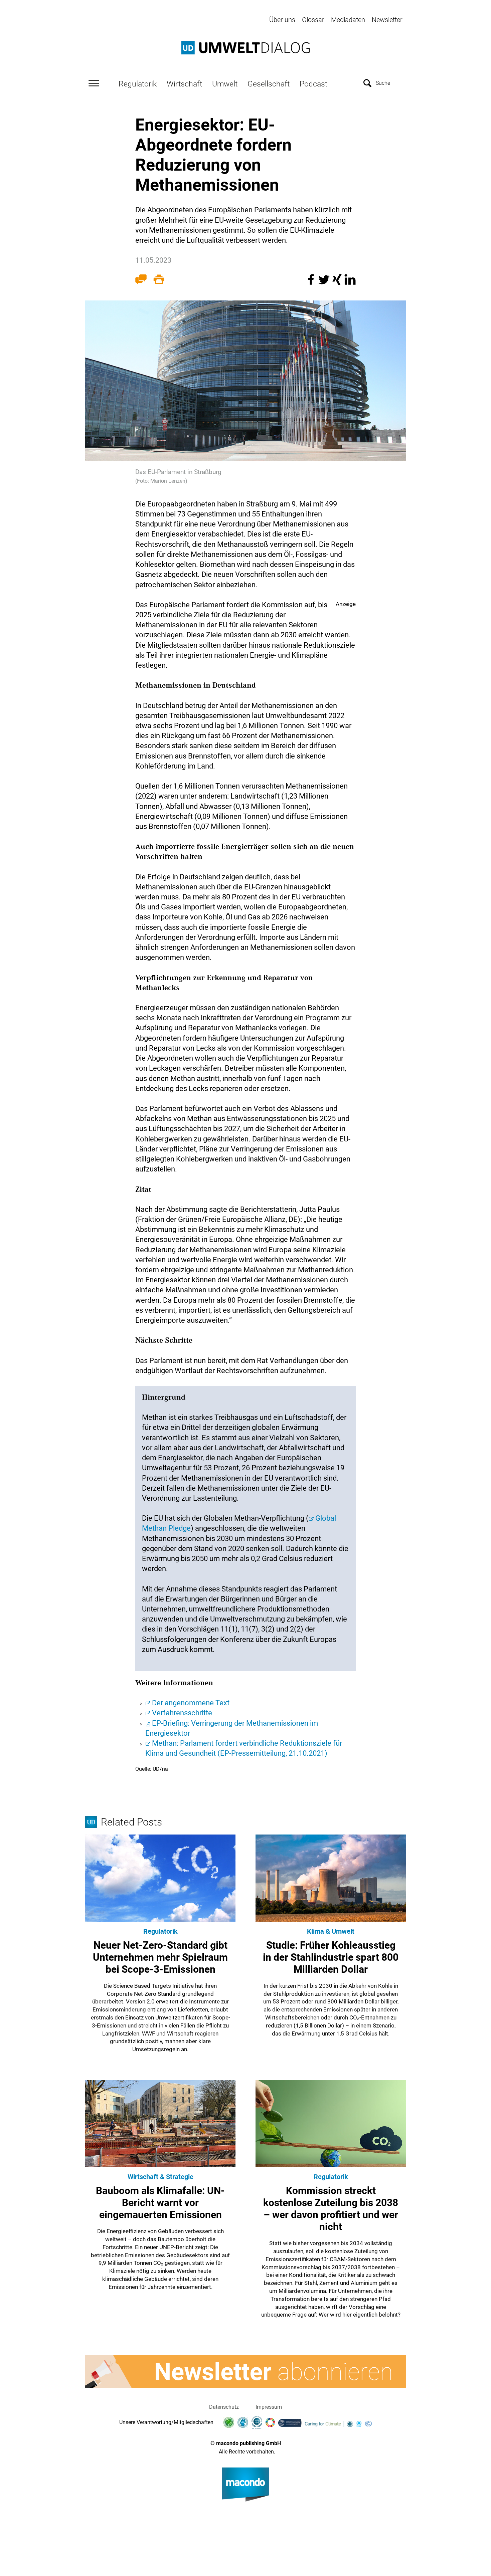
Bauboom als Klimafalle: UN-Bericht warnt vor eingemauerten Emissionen (160, 2203)
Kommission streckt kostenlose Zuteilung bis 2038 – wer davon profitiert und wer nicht (331, 2209)
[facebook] (312, 283)
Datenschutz (224, 2407)
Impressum (269, 2407)
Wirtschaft (184, 84)
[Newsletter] (246, 2371)
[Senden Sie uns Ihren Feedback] (141, 281)
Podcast (313, 84)
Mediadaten (348, 20)
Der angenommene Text (191, 1703)
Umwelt (225, 84)
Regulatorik (138, 84)
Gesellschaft (269, 84)
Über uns (282, 20)
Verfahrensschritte (182, 1713)
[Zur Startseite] (246, 48)
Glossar (313, 20)
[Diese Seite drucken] (159, 281)
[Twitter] (325, 283)
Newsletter (387, 20)
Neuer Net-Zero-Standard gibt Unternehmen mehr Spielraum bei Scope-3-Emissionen (160, 1957)
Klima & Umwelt (331, 1931)
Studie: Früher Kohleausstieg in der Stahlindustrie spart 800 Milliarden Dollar (331, 1957)
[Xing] (338, 283)
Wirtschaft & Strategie (160, 2177)
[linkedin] (350, 283)
